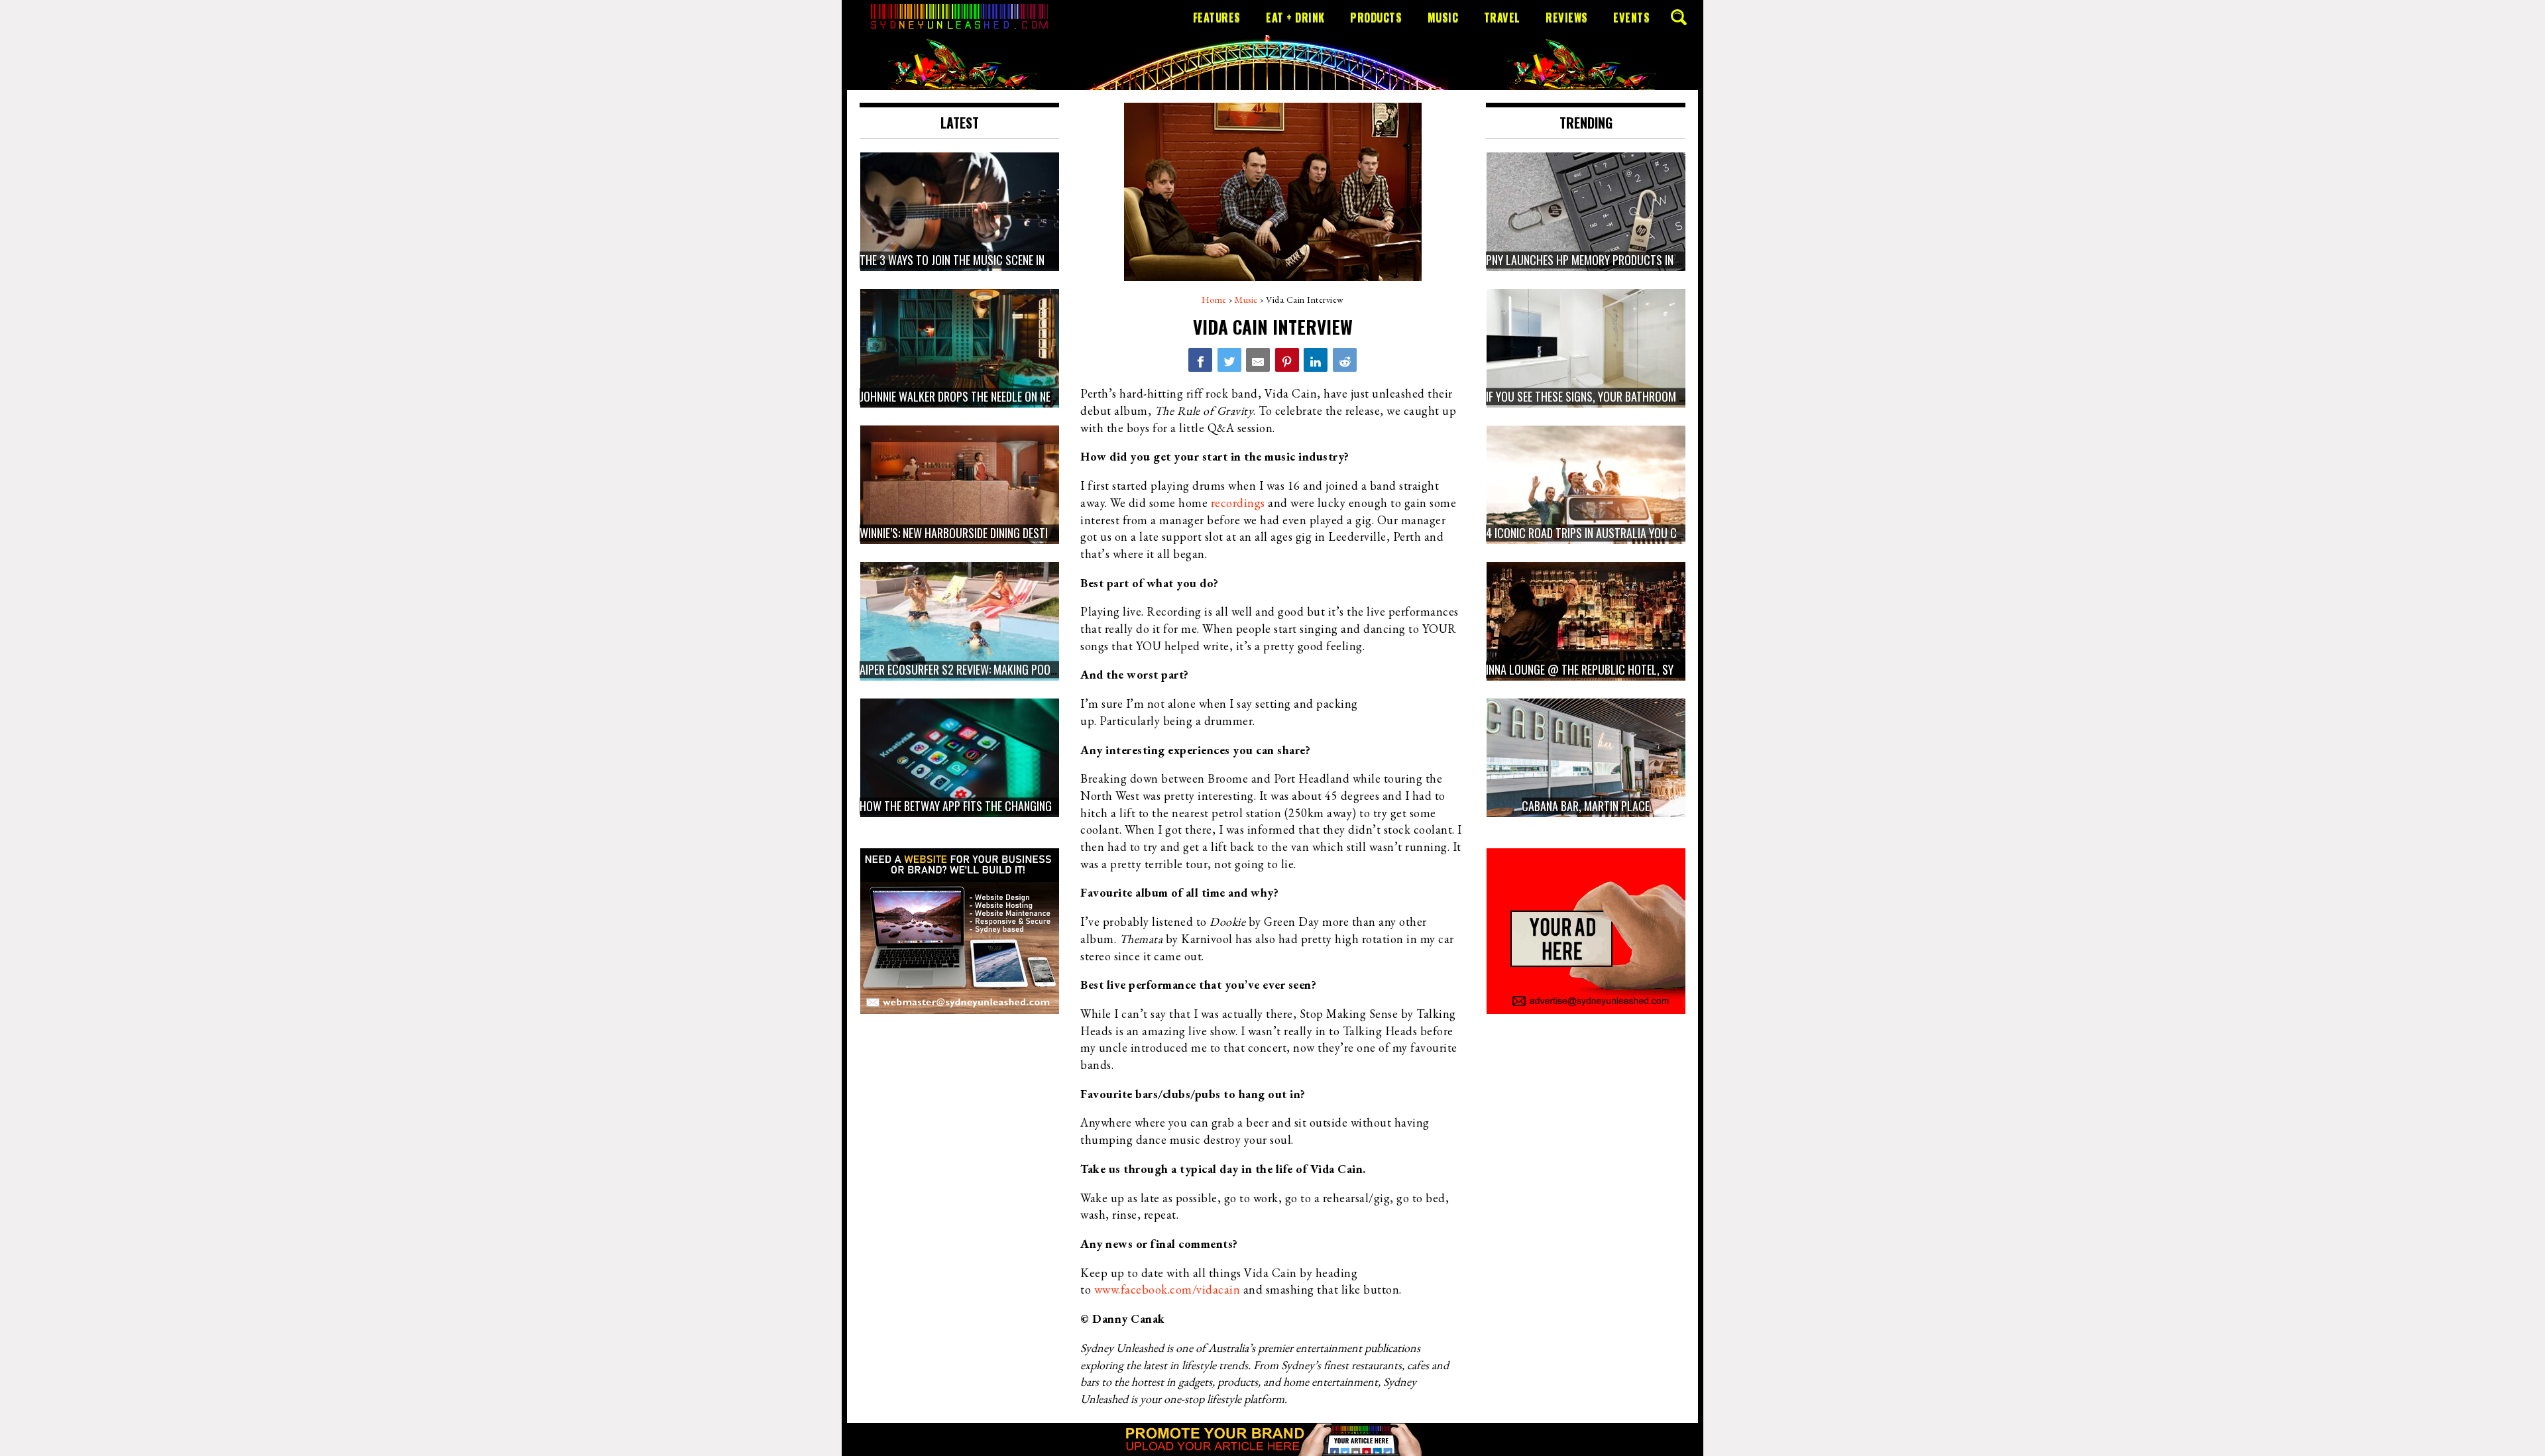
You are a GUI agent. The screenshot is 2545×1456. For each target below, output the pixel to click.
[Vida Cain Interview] (1200, 360)
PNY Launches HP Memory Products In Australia (1606, 260)
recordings (1238, 503)
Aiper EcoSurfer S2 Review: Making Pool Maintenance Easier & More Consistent (1055, 669)
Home (1214, 300)
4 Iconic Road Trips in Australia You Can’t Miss (1604, 533)
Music (1443, 17)
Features (1217, 17)
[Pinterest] (1287, 360)
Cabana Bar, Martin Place (1586, 806)
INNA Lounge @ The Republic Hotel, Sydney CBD (1601, 669)
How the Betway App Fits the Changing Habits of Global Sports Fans (1032, 806)
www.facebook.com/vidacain (1167, 1289)
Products (1376, 17)
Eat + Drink (1295, 17)
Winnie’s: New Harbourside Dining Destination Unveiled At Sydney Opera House (1049, 533)
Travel (1502, 17)
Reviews (1567, 17)
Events (1631, 17)
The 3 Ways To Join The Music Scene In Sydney (970, 260)
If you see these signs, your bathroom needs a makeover (1625, 396)
